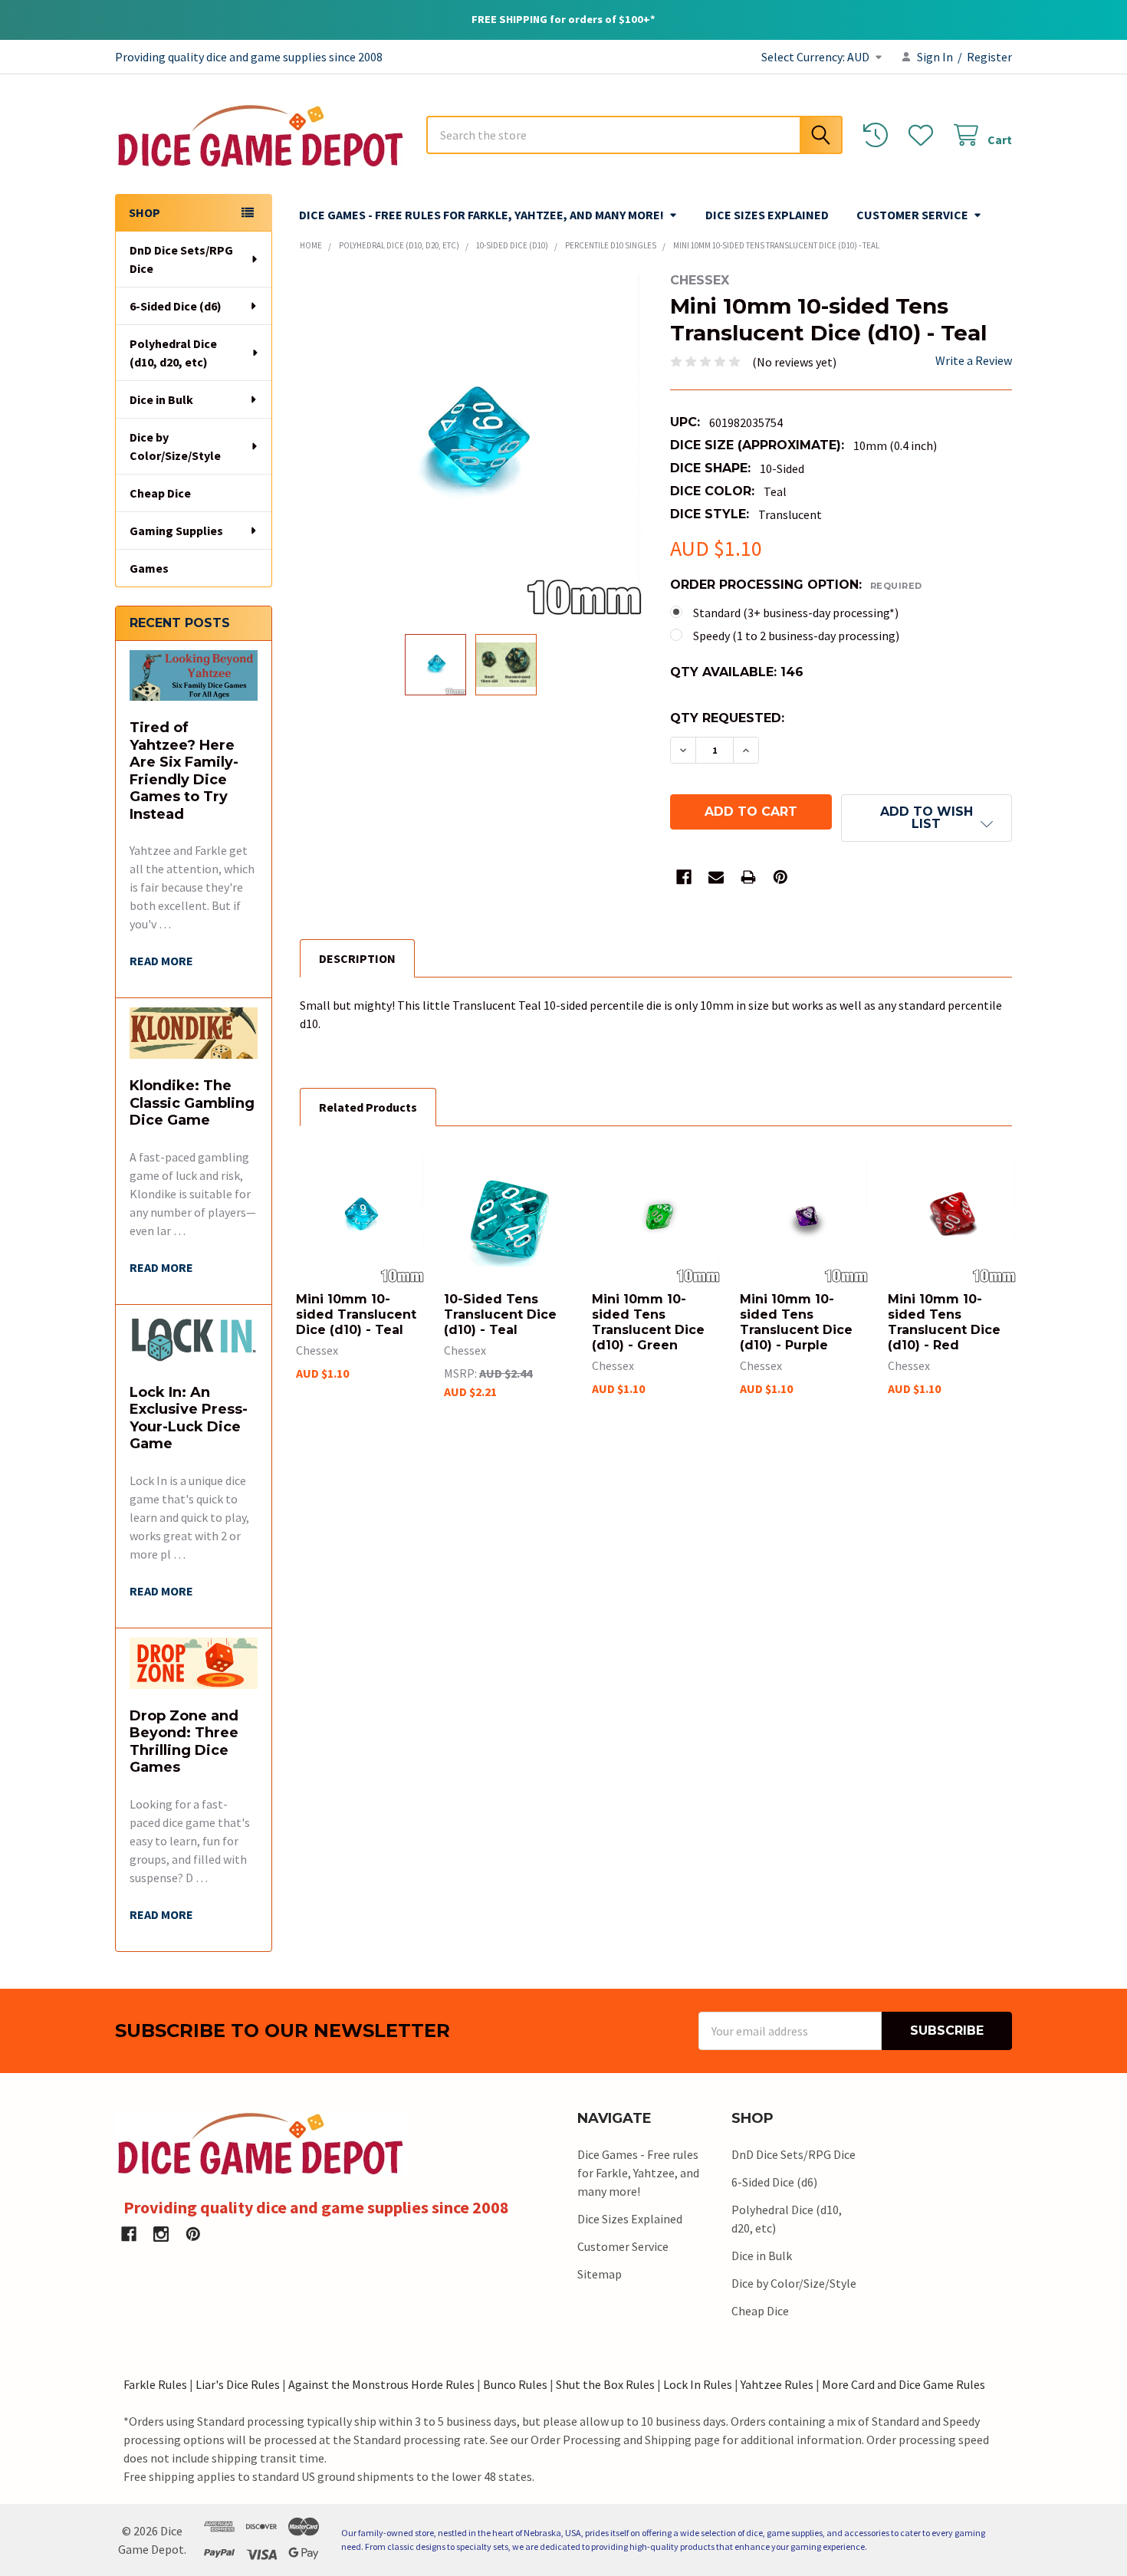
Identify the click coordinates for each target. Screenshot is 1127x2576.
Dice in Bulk (161, 399)
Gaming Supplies (176, 531)
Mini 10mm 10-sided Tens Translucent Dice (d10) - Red (944, 1322)
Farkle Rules (155, 2384)
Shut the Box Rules (605, 2384)
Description (357, 958)
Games (149, 568)
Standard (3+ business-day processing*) (796, 613)
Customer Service (912, 215)
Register (989, 57)
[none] (471, 444)
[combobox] (634, 135)
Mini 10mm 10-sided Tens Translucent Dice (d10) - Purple (796, 1322)
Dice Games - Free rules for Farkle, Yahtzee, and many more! (481, 215)
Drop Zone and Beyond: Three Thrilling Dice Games (184, 1742)
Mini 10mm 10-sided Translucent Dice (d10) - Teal (356, 1314)
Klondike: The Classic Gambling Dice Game (192, 1103)
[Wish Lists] (924, 135)
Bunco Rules (515, 2384)
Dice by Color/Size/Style (175, 446)
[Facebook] (684, 877)
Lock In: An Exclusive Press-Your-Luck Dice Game (189, 1418)
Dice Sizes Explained (767, 215)
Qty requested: (727, 718)
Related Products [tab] (368, 1107)
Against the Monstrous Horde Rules (381, 2384)
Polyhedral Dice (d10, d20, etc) (173, 353)
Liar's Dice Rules (238, 2384)
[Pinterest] (780, 877)
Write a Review (974, 360)
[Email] (716, 877)
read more (161, 961)
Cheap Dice (160, 493)
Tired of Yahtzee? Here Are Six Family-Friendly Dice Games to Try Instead (184, 771)
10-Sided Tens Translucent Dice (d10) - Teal (500, 1314)
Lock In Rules (698, 2384)
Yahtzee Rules (777, 2384)
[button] (927, 818)
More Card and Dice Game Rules (904, 2384)
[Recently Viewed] (879, 135)
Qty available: (737, 672)
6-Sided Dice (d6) (176, 306)
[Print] (748, 877)
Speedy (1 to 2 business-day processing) (796, 636)
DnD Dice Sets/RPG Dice (181, 259)
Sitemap (600, 2274)
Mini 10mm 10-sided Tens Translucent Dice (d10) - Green (648, 1322)
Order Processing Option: (796, 585)
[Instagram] (161, 2234)
